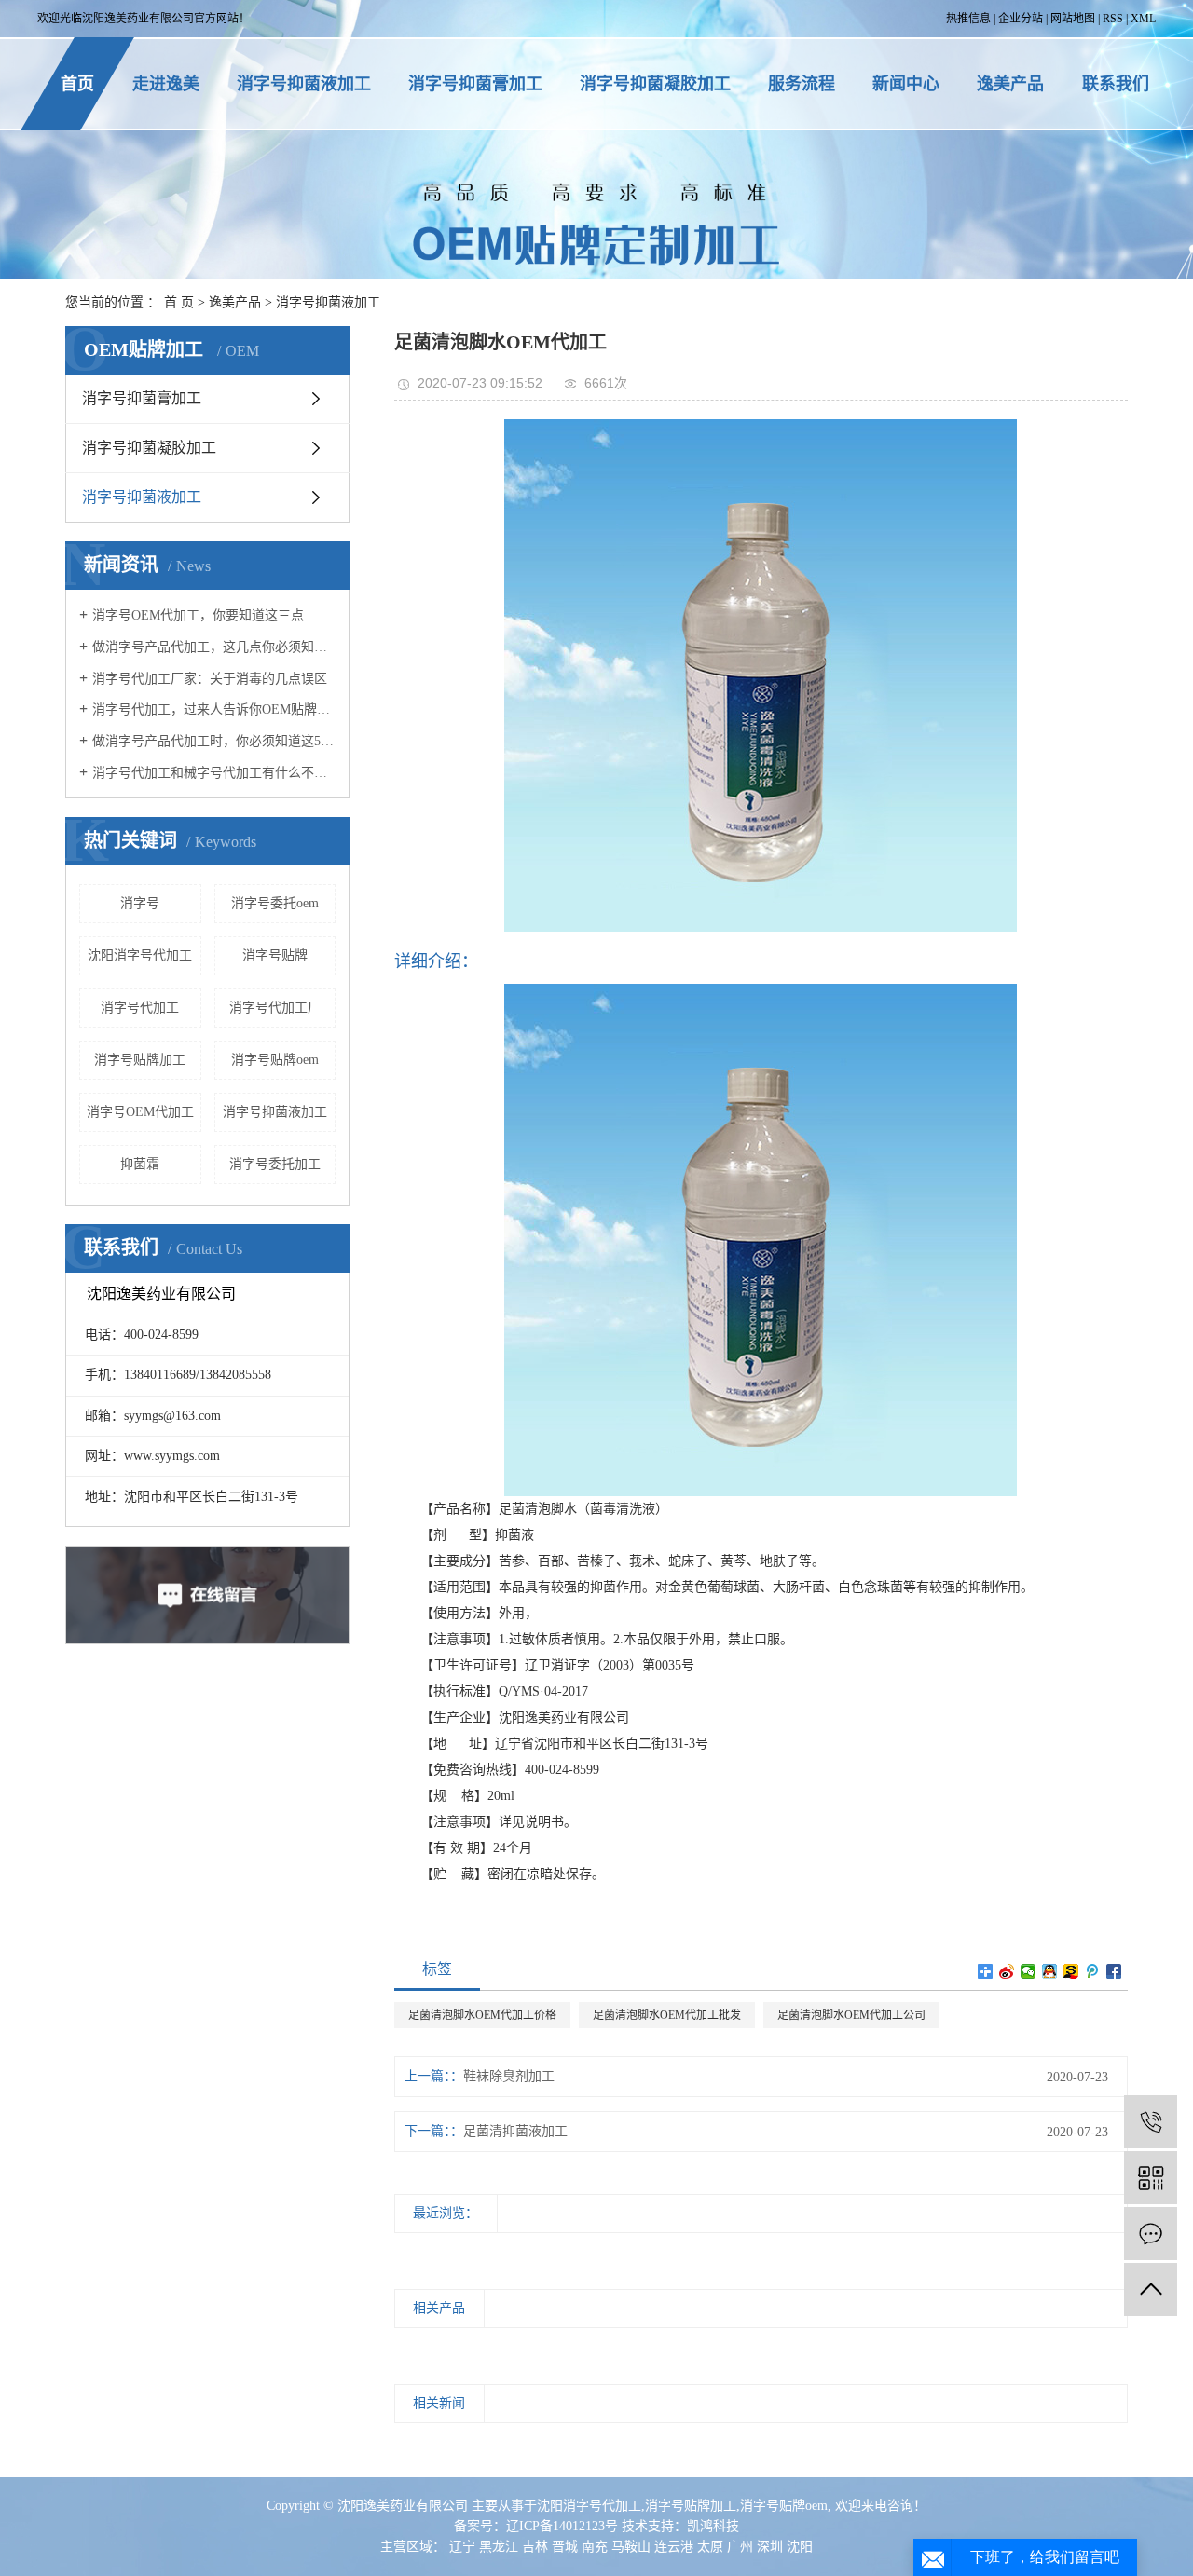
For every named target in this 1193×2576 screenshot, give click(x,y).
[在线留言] (1151, 2234)
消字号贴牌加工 (140, 1060)
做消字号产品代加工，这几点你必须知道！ (214, 647)
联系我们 (1116, 84)
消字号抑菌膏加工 (475, 84)
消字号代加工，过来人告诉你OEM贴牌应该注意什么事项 (214, 709)
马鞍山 (631, 2547)
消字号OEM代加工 (140, 1112)
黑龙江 (499, 2547)
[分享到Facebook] (1114, 1971)
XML (1143, 19)
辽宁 (462, 2547)
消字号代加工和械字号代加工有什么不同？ (214, 773)
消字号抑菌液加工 (304, 84)
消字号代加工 (140, 1008)
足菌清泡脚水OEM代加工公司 (851, 2015)
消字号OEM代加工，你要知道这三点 (198, 615)
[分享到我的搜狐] (1071, 1971)
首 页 (179, 302)
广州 (740, 2547)
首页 (77, 84)
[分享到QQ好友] (1050, 1971)
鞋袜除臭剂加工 (509, 2076)
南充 (595, 2547)
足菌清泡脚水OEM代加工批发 (667, 2015)
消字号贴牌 (275, 955)
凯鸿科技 (713, 2526)
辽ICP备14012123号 (562, 2526)
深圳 (770, 2547)
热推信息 (968, 19)
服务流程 (802, 84)
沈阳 (800, 2547)
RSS (1113, 19)
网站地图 (1073, 19)
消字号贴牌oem (275, 1060)
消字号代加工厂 (275, 1008)
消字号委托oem (275, 903)
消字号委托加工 (275, 1164)
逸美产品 (1010, 84)
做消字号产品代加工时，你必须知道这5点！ (214, 741)
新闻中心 (906, 84)
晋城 (565, 2547)
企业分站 (1021, 19)
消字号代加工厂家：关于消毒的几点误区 (210, 679)
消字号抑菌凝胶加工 (655, 84)
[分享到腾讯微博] (1093, 1971)
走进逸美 (166, 84)
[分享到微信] (1028, 1971)
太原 (710, 2547)
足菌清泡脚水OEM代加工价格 (482, 2015)
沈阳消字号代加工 (140, 955)
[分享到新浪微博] (1007, 1971)
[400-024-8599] (1151, 2122)
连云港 (674, 2547)
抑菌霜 (140, 1164)
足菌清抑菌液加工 (515, 2131)
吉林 (535, 2547)
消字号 (140, 903)
